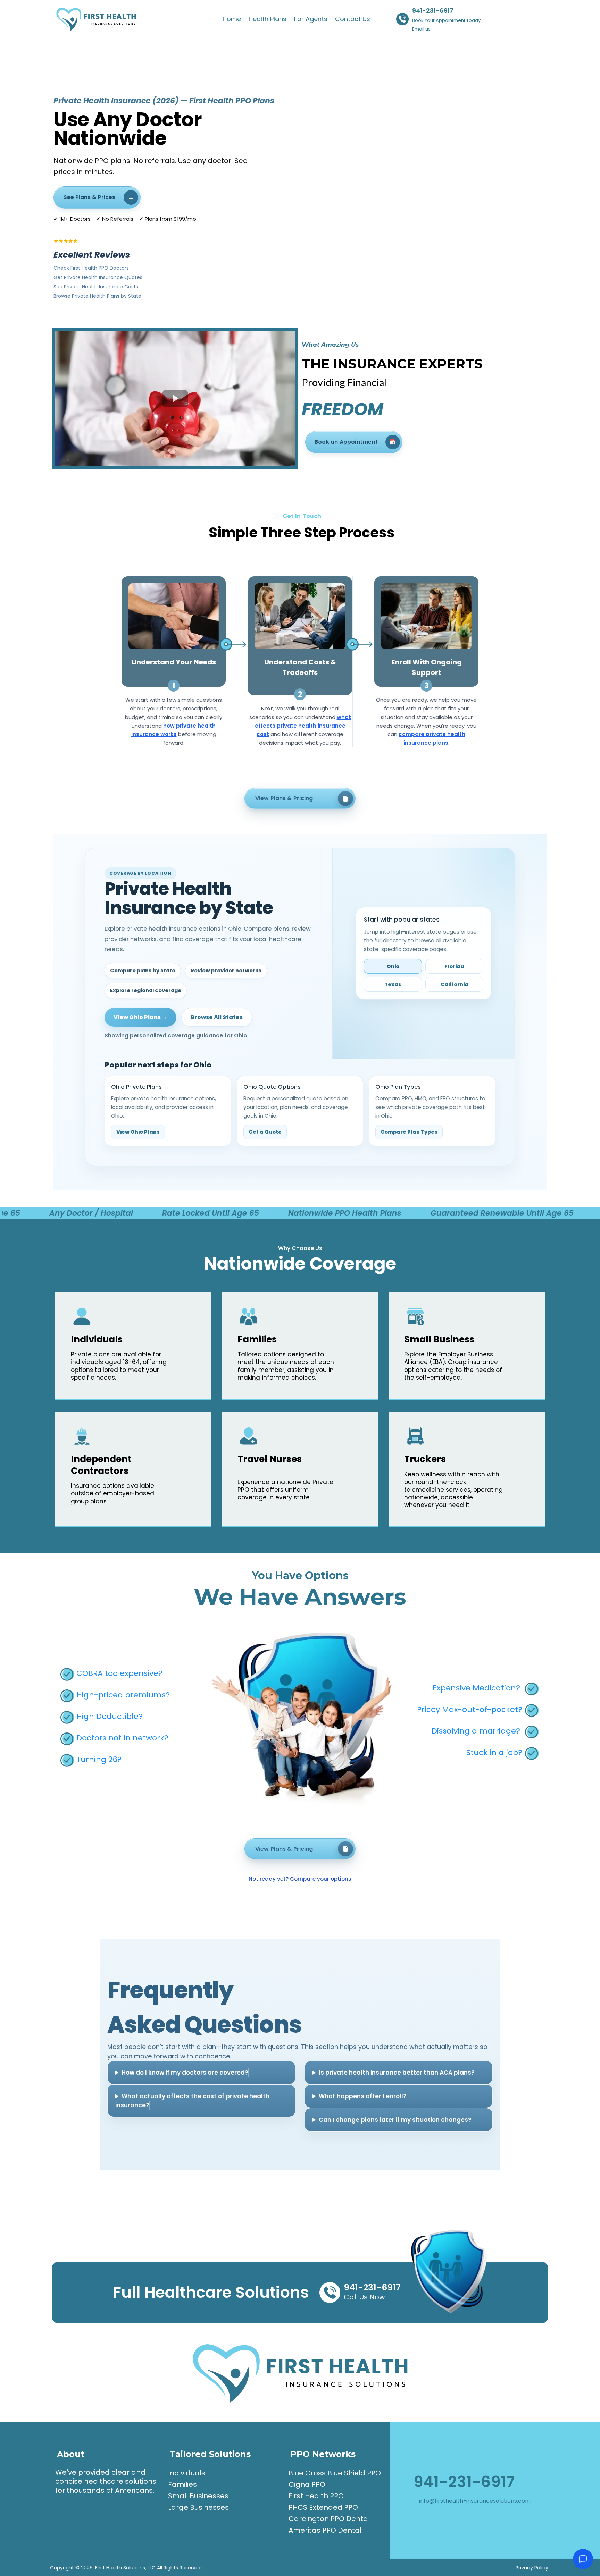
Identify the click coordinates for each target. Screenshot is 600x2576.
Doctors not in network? (122, 1738)
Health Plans (268, 19)
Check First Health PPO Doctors (91, 268)
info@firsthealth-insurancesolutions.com (475, 2501)
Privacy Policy (532, 2568)
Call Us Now (364, 2297)
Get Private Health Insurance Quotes (98, 277)
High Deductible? (110, 1716)
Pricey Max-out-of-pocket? (470, 1709)
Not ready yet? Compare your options (300, 1879)
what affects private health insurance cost (303, 726)
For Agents (311, 19)
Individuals (187, 2473)
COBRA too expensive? (119, 1673)
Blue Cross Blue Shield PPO (335, 2473)
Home (232, 19)
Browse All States (217, 1017)
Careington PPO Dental (329, 2519)
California (455, 984)
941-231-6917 (433, 11)
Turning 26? (99, 1759)
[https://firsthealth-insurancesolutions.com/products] (100, 19)
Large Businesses (198, 2507)
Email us (421, 29)
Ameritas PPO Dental (325, 2530)
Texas (393, 984)
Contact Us (353, 19)
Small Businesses (198, 2496)
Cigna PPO (307, 2484)
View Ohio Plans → (140, 1017)
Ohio (393, 966)
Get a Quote (265, 1132)
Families (182, 2484)
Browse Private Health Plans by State (97, 296)
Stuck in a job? (494, 1752)
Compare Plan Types (409, 1132)
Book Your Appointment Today (446, 20)
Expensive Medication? (476, 1688)
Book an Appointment (346, 442)
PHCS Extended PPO (323, 2507)
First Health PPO (316, 2496)
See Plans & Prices (89, 197)
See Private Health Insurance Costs (96, 287)
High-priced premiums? (123, 1695)
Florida (454, 966)
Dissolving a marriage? (476, 1731)
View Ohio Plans (138, 1132)
